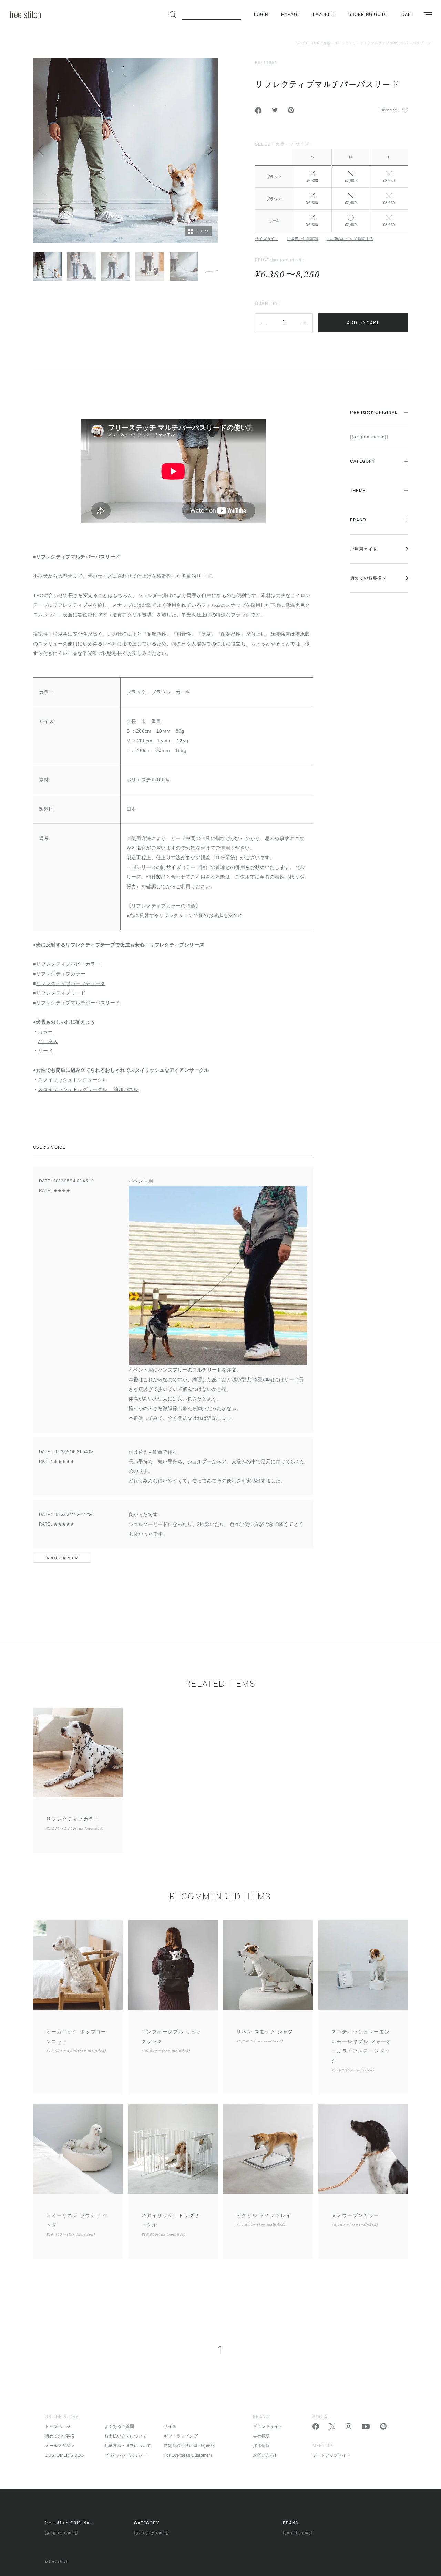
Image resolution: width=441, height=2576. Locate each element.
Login (261, 14)
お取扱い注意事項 (302, 239)
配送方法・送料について (128, 2446)
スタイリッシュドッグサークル (73, 1080)
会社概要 (261, 2436)
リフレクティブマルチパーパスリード (399, 43)
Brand (358, 520)
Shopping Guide (368, 14)
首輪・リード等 (336, 43)
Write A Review (62, 1558)
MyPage (291, 14)
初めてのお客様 (60, 2436)
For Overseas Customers (188, 2455)
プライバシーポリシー (126, 2455)
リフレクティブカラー (61, 974)
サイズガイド (267, 239)
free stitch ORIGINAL (374, 412)
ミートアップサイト (332, 2455)
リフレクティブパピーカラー (68, 964)
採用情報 (261, 2446)
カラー (45, 1032)
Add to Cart (363, 323)
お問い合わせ (266, 2455)
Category (363, 461)
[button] (263, 323)
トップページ (58, 2426)
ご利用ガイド (364, 549)
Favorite (324, 14)
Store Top (308, 43)
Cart (408, 14)
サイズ (170, 2426)
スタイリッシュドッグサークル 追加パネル (88, 1089)
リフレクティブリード (61, 993)
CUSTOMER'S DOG (64, 2455)
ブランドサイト (268, 2426)
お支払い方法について (126, 2436)
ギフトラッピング (181, 2436)
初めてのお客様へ (368, 578)
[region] (331, 185)
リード (358, 43)
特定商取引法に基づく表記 (189, 2446)
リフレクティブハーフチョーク (70, 983)
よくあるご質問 (119, 2426)
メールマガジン (60, 2446)
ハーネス (48, 1041)
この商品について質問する (350, 239)
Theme (358, 491)
